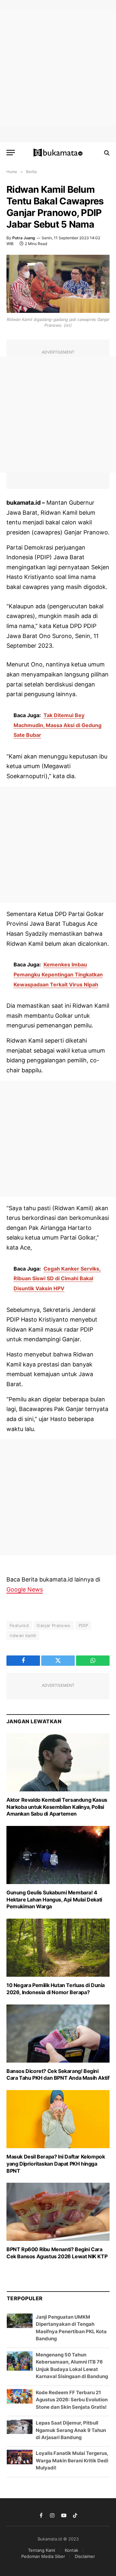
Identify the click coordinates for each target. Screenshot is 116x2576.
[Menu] (11, 153)
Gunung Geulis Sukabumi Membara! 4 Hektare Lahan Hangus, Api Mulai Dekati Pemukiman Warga (54, 1963)
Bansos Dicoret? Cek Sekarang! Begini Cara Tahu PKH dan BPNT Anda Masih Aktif (58, 2138)
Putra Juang (24, 238)
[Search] (106, 153)
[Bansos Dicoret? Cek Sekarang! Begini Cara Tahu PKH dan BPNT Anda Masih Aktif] (58, 2097)
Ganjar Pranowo (53, 1625)
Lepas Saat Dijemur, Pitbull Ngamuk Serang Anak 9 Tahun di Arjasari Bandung (71, 2493)
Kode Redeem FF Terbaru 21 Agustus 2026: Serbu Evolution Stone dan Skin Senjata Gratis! (72, 2463)
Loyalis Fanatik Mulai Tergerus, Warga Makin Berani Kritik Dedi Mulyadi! (72, 2524)
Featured (19, 1625)
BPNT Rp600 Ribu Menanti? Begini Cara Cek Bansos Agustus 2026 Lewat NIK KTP (57, 2316)
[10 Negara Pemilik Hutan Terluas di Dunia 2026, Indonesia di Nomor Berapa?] (58, 2011)
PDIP (83, 1625)
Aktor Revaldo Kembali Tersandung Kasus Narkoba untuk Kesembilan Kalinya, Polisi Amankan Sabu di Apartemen (57, 1870)
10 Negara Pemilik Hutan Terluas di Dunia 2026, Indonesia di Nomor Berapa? (56, 2052)
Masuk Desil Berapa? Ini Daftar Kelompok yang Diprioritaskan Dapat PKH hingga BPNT (56, 2227)
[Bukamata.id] (58, 153)
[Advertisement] (58, 68)
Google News (25, 1589)
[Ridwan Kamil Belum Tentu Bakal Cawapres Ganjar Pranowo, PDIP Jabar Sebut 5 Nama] (58, 284)
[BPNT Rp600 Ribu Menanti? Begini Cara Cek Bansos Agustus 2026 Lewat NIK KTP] (58, 2275)
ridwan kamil (23, 1635)
